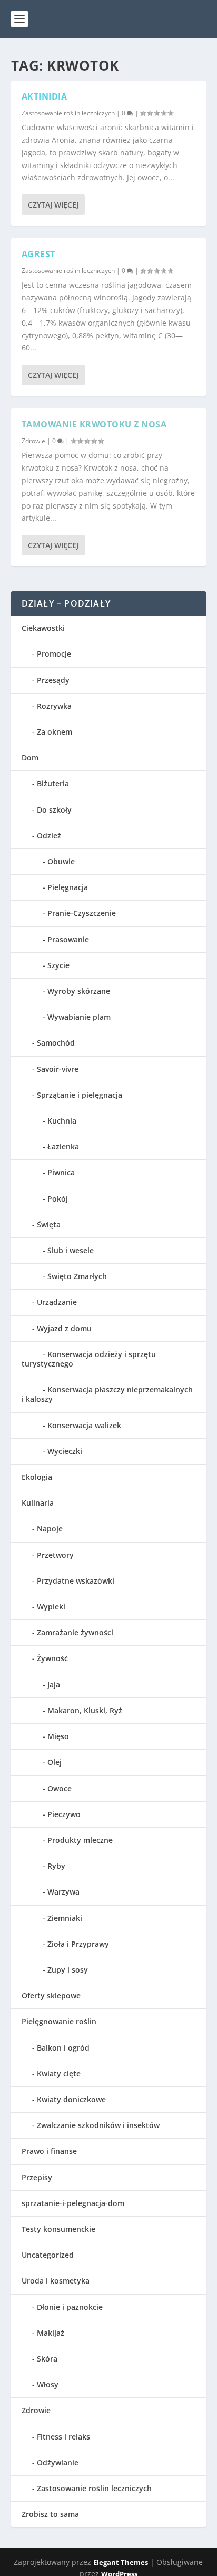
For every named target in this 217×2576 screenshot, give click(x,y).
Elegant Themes (121, 2562)
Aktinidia (45, 96)
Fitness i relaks (63, 2437)
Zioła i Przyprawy (78, 1944)
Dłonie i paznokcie (70, 2307)
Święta (49, 1224)
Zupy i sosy (68, 1970)
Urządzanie (57, 1302)
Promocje (54, 654)
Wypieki (51, 1607)
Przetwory (55, 1555)
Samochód (56, 1043)
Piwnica (61, 1172)
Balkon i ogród (63, 2048)
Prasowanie (68, 939)
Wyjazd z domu (64, 1328)
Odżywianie (58, 2462)
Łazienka (63, 1146)
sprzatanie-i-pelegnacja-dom (73, 2203)
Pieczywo (64, 1814)
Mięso (58, 1736)
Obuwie (61, 861)
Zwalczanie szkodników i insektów (98, 2125)
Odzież (49, 836)
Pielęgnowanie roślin (59, 2021)
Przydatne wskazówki (76, 1581)
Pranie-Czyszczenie (82, 913)
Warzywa (63, 1892)
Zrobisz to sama (50, 2514)
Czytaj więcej (53, 205)
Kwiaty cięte (59, 2074)
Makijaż (51, 2333)
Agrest (38, 254)
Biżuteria (53, 783)
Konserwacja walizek (84, 1425)
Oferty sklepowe (51, 1996)
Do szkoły (54, 810)
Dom (30, 758)
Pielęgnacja (68, 887)
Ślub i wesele (71, 1250)
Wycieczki (65, 1451)
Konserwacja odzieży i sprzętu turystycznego (89, 1359)
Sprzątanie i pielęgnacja (80, 1095)
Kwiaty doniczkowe (71, 2099)
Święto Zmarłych (77, 1276)
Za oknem (55, 732)
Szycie (58, 965)
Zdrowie (33, 441)
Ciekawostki (43, 628)
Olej (55, 1762)
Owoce (60, 1788)
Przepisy (37, 2177)
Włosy (48, 2384)
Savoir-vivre (58, 1069)
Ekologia (37, 1477)
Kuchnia (62, 1121)
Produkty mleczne (80, 1840)
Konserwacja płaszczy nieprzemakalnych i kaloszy (107, 1394)
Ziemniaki (65, 1918)
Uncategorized (48, 2255)
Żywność (52, 1658)
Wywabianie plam (79, 1017)
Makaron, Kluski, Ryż (85, 1710)
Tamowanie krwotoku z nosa (94, 424)
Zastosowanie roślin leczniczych (68, 113)
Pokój (58, 1199)
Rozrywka (54, 706)
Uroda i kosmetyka (56, 2281)
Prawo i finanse (49, 2151)
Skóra (47, 2359)
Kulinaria (38, 1503)
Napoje (50, 1529)
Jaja (54, 1685)
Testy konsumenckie (58, 2229)
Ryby (56, 1866)
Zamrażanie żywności (75, 1632)
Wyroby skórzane (79, 991)
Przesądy (53, 680)
